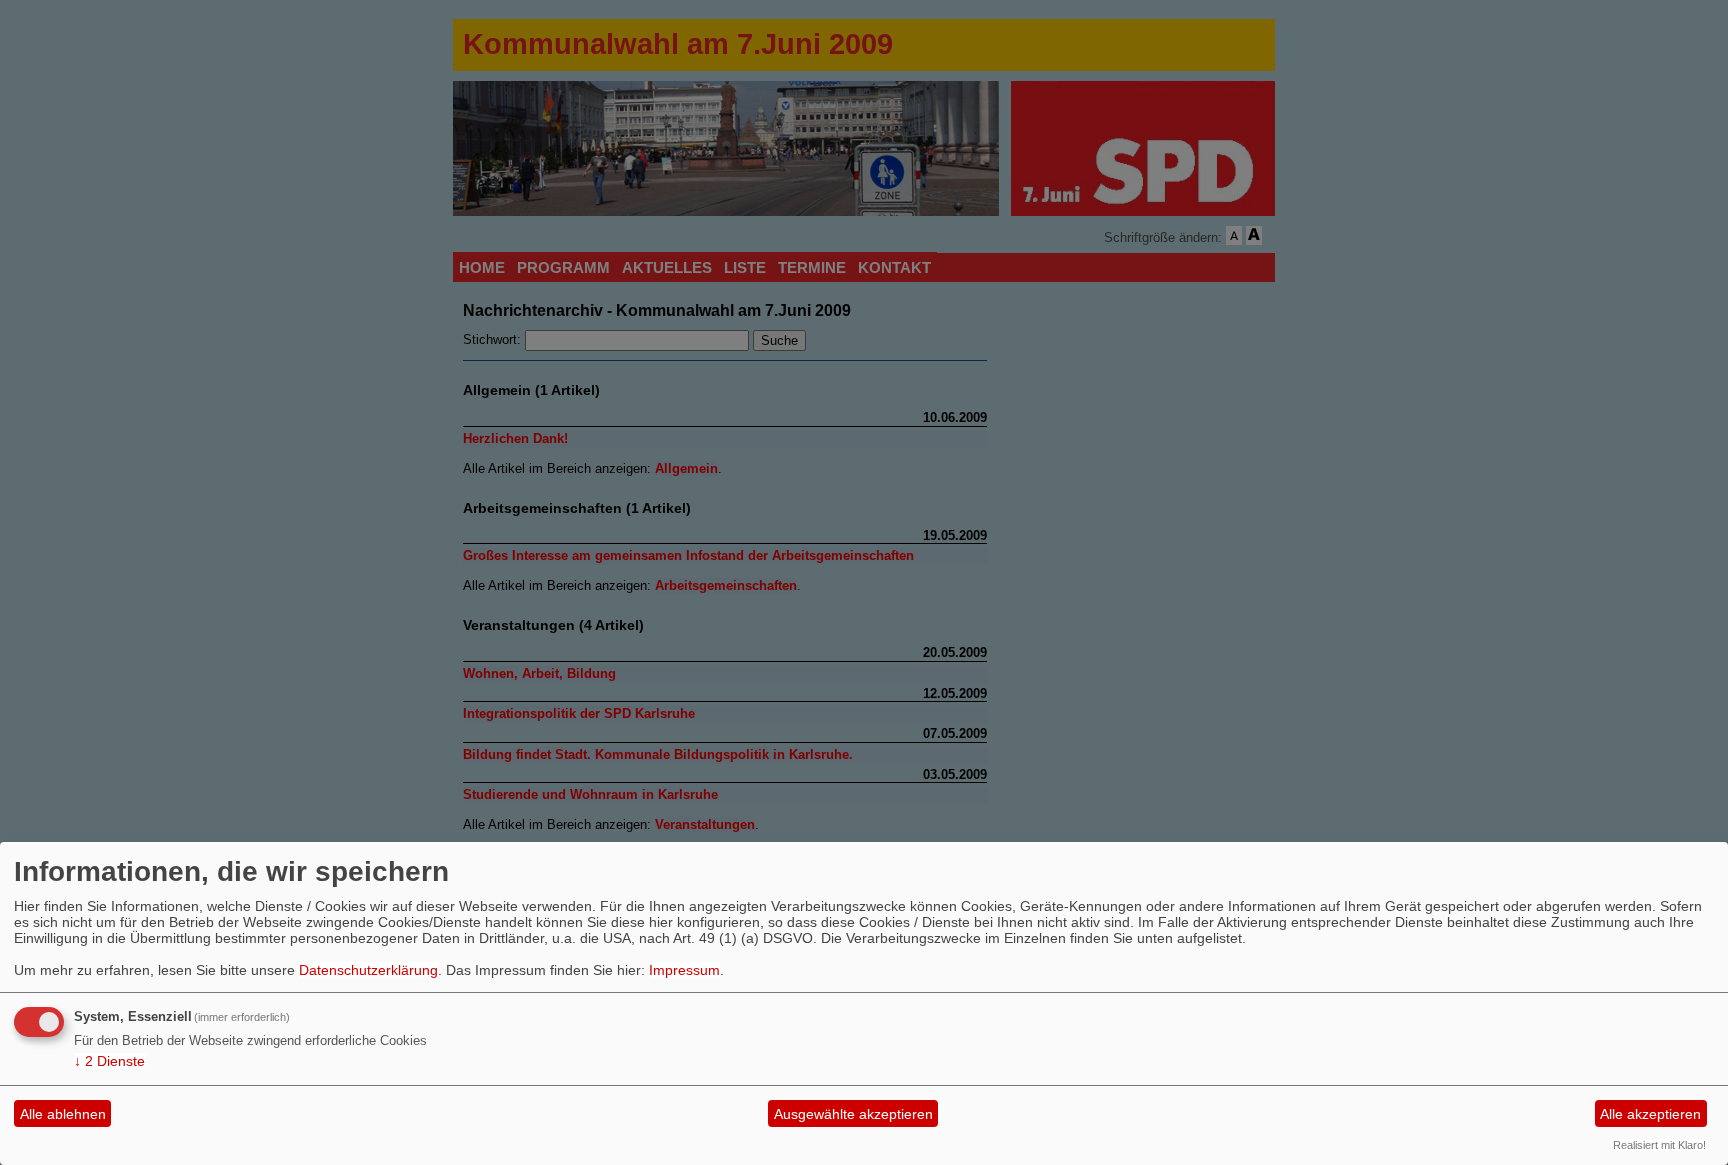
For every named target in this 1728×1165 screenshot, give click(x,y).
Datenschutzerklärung (368, 970)
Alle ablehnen (63, 1114)
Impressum (684, 970)
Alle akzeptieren (1650, 1114)
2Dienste (109, 1061)
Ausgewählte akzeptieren (853, 1114)
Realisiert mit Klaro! (1659, 1145)
